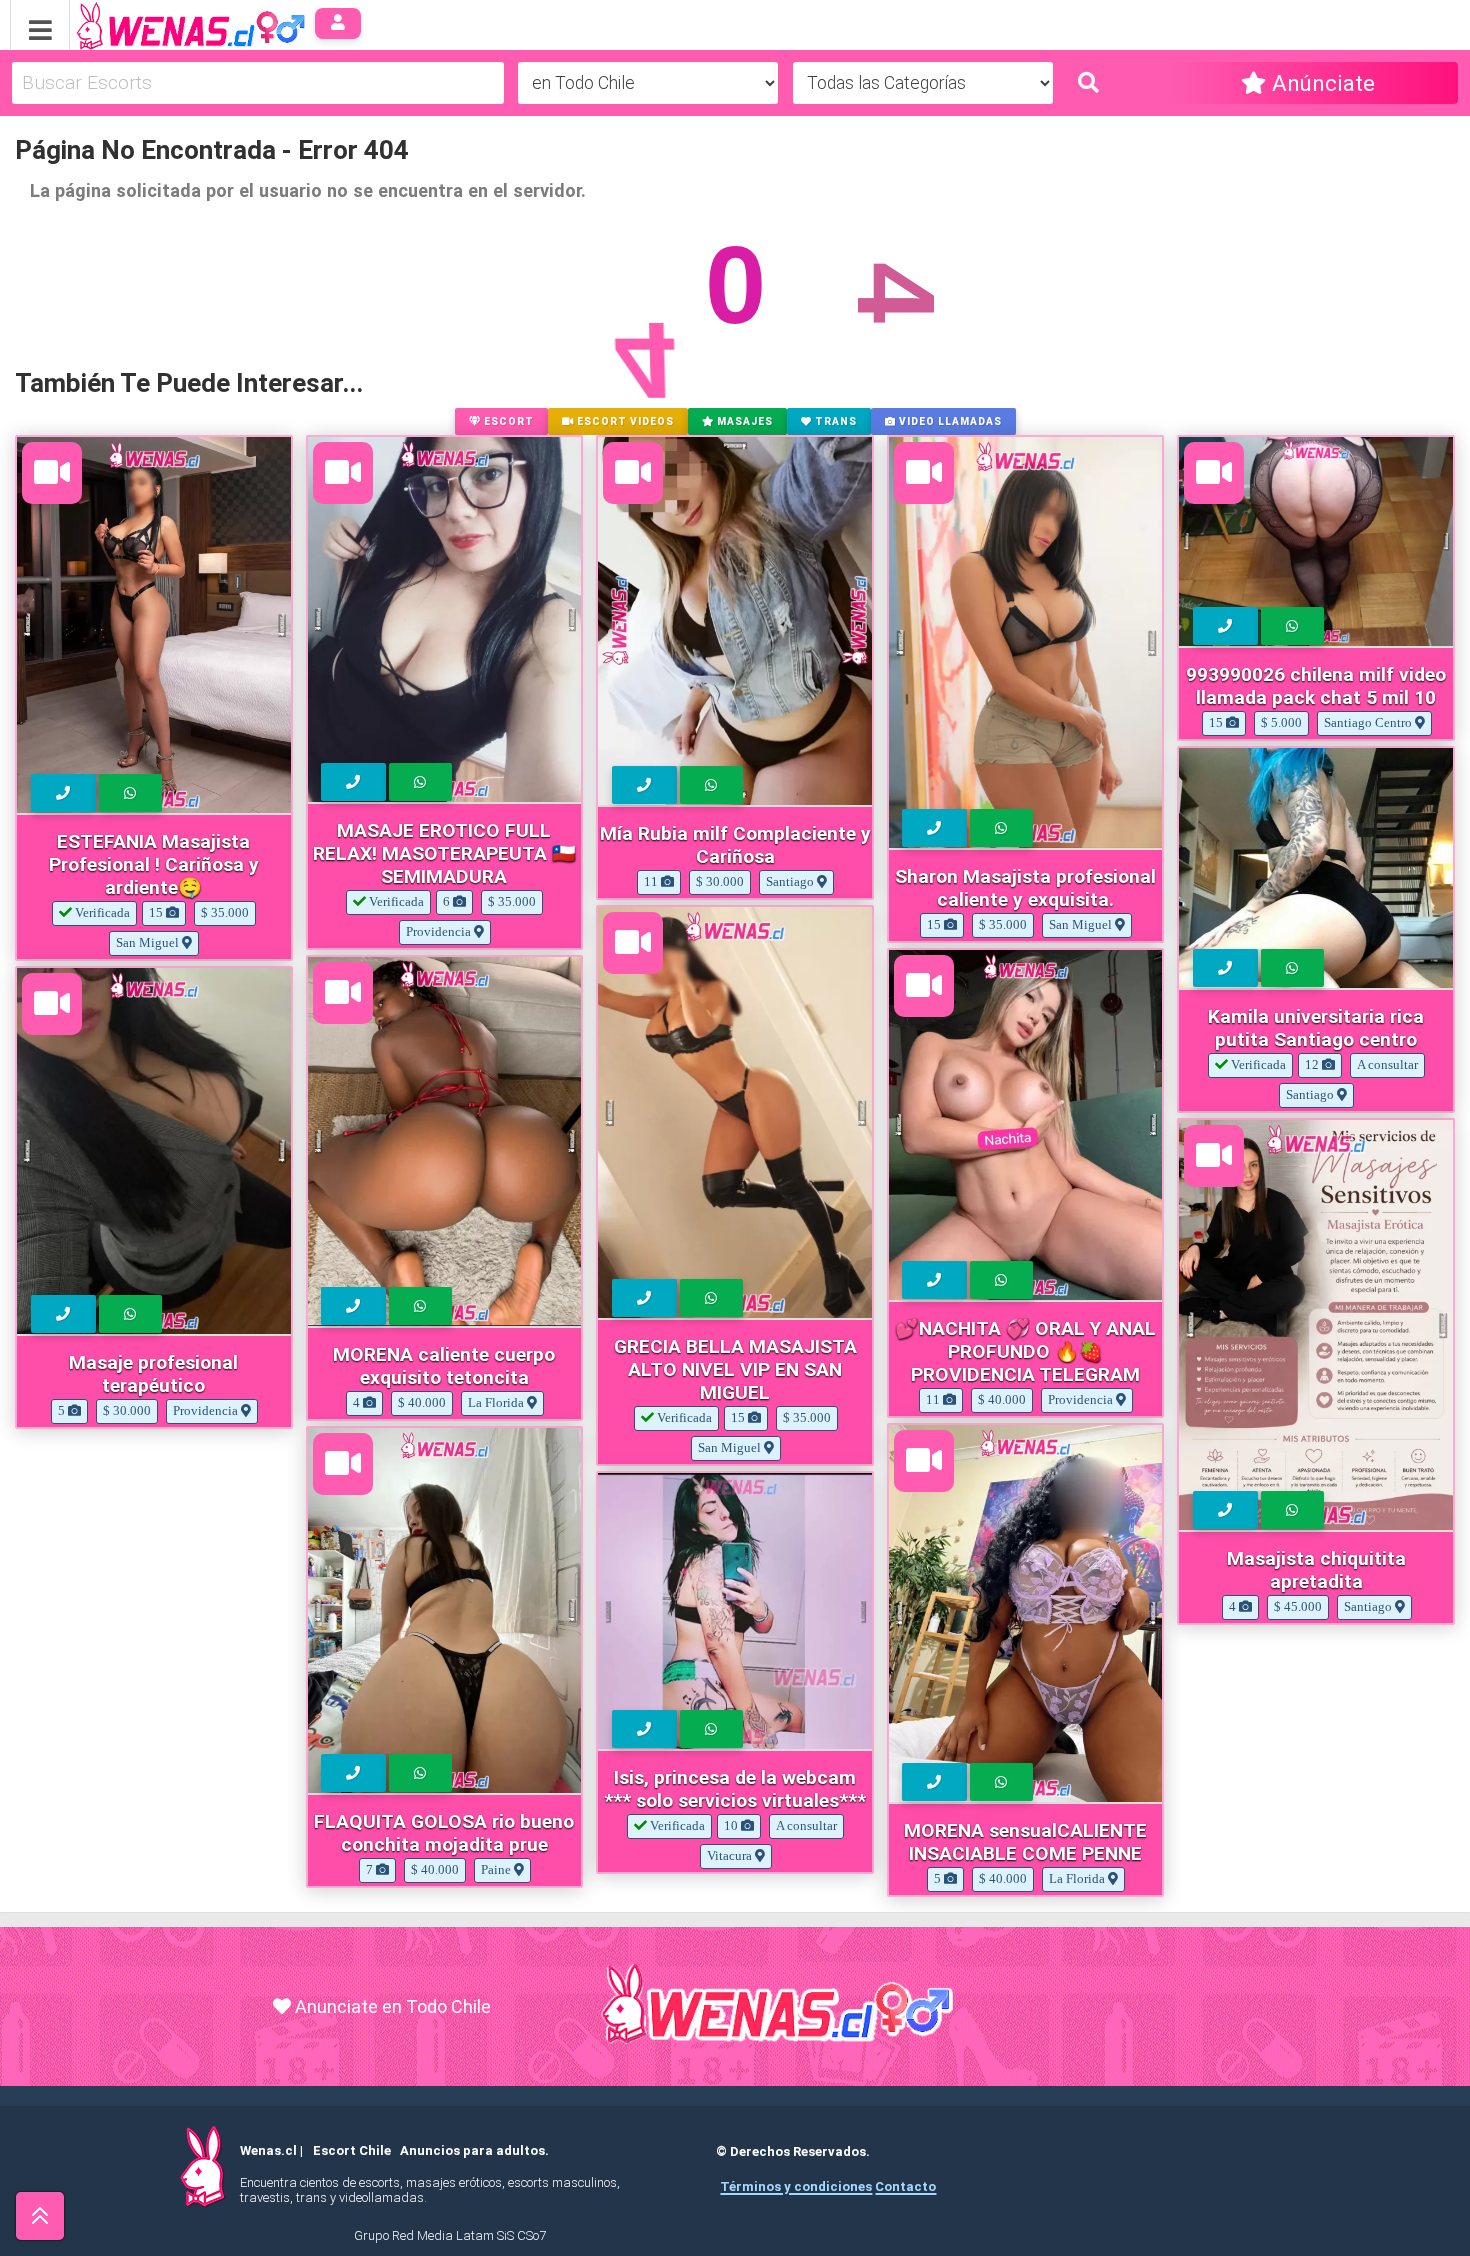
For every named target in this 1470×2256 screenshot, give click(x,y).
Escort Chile (352, 2150)
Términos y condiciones (796, 2186)
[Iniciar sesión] (338, 23)
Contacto (905, 2186)
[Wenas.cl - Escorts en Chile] (159, 23)
